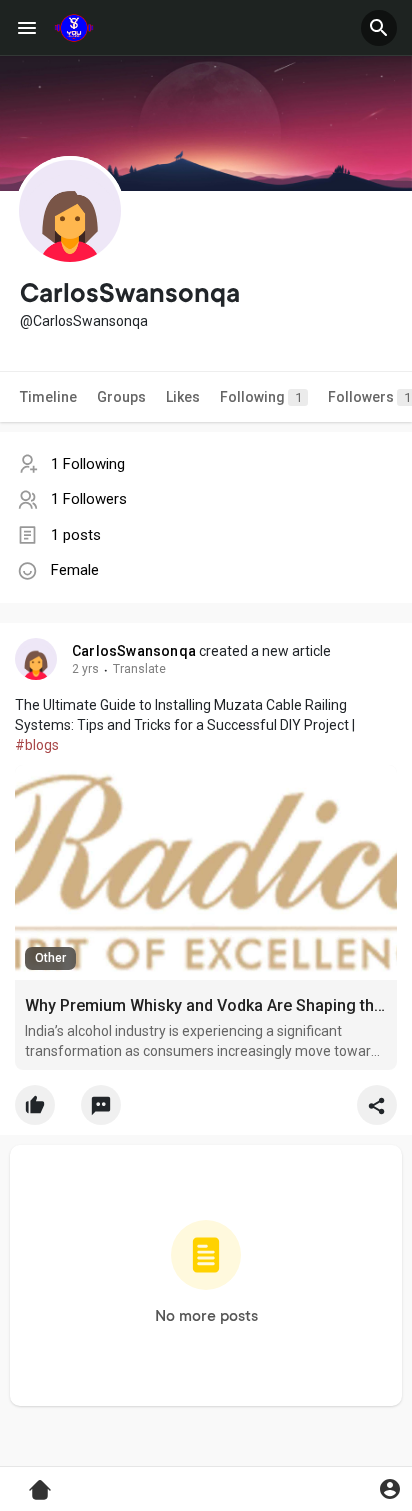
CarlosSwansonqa (134, 651)
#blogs (37, 745)
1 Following (88, 464)
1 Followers (89, 499)
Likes (183, 397)
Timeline (48, 397)
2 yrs (85, 669)
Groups (121, 397)
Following (261, 397)
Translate (139, 669)
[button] (379, 28)
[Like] (206, 1110)
